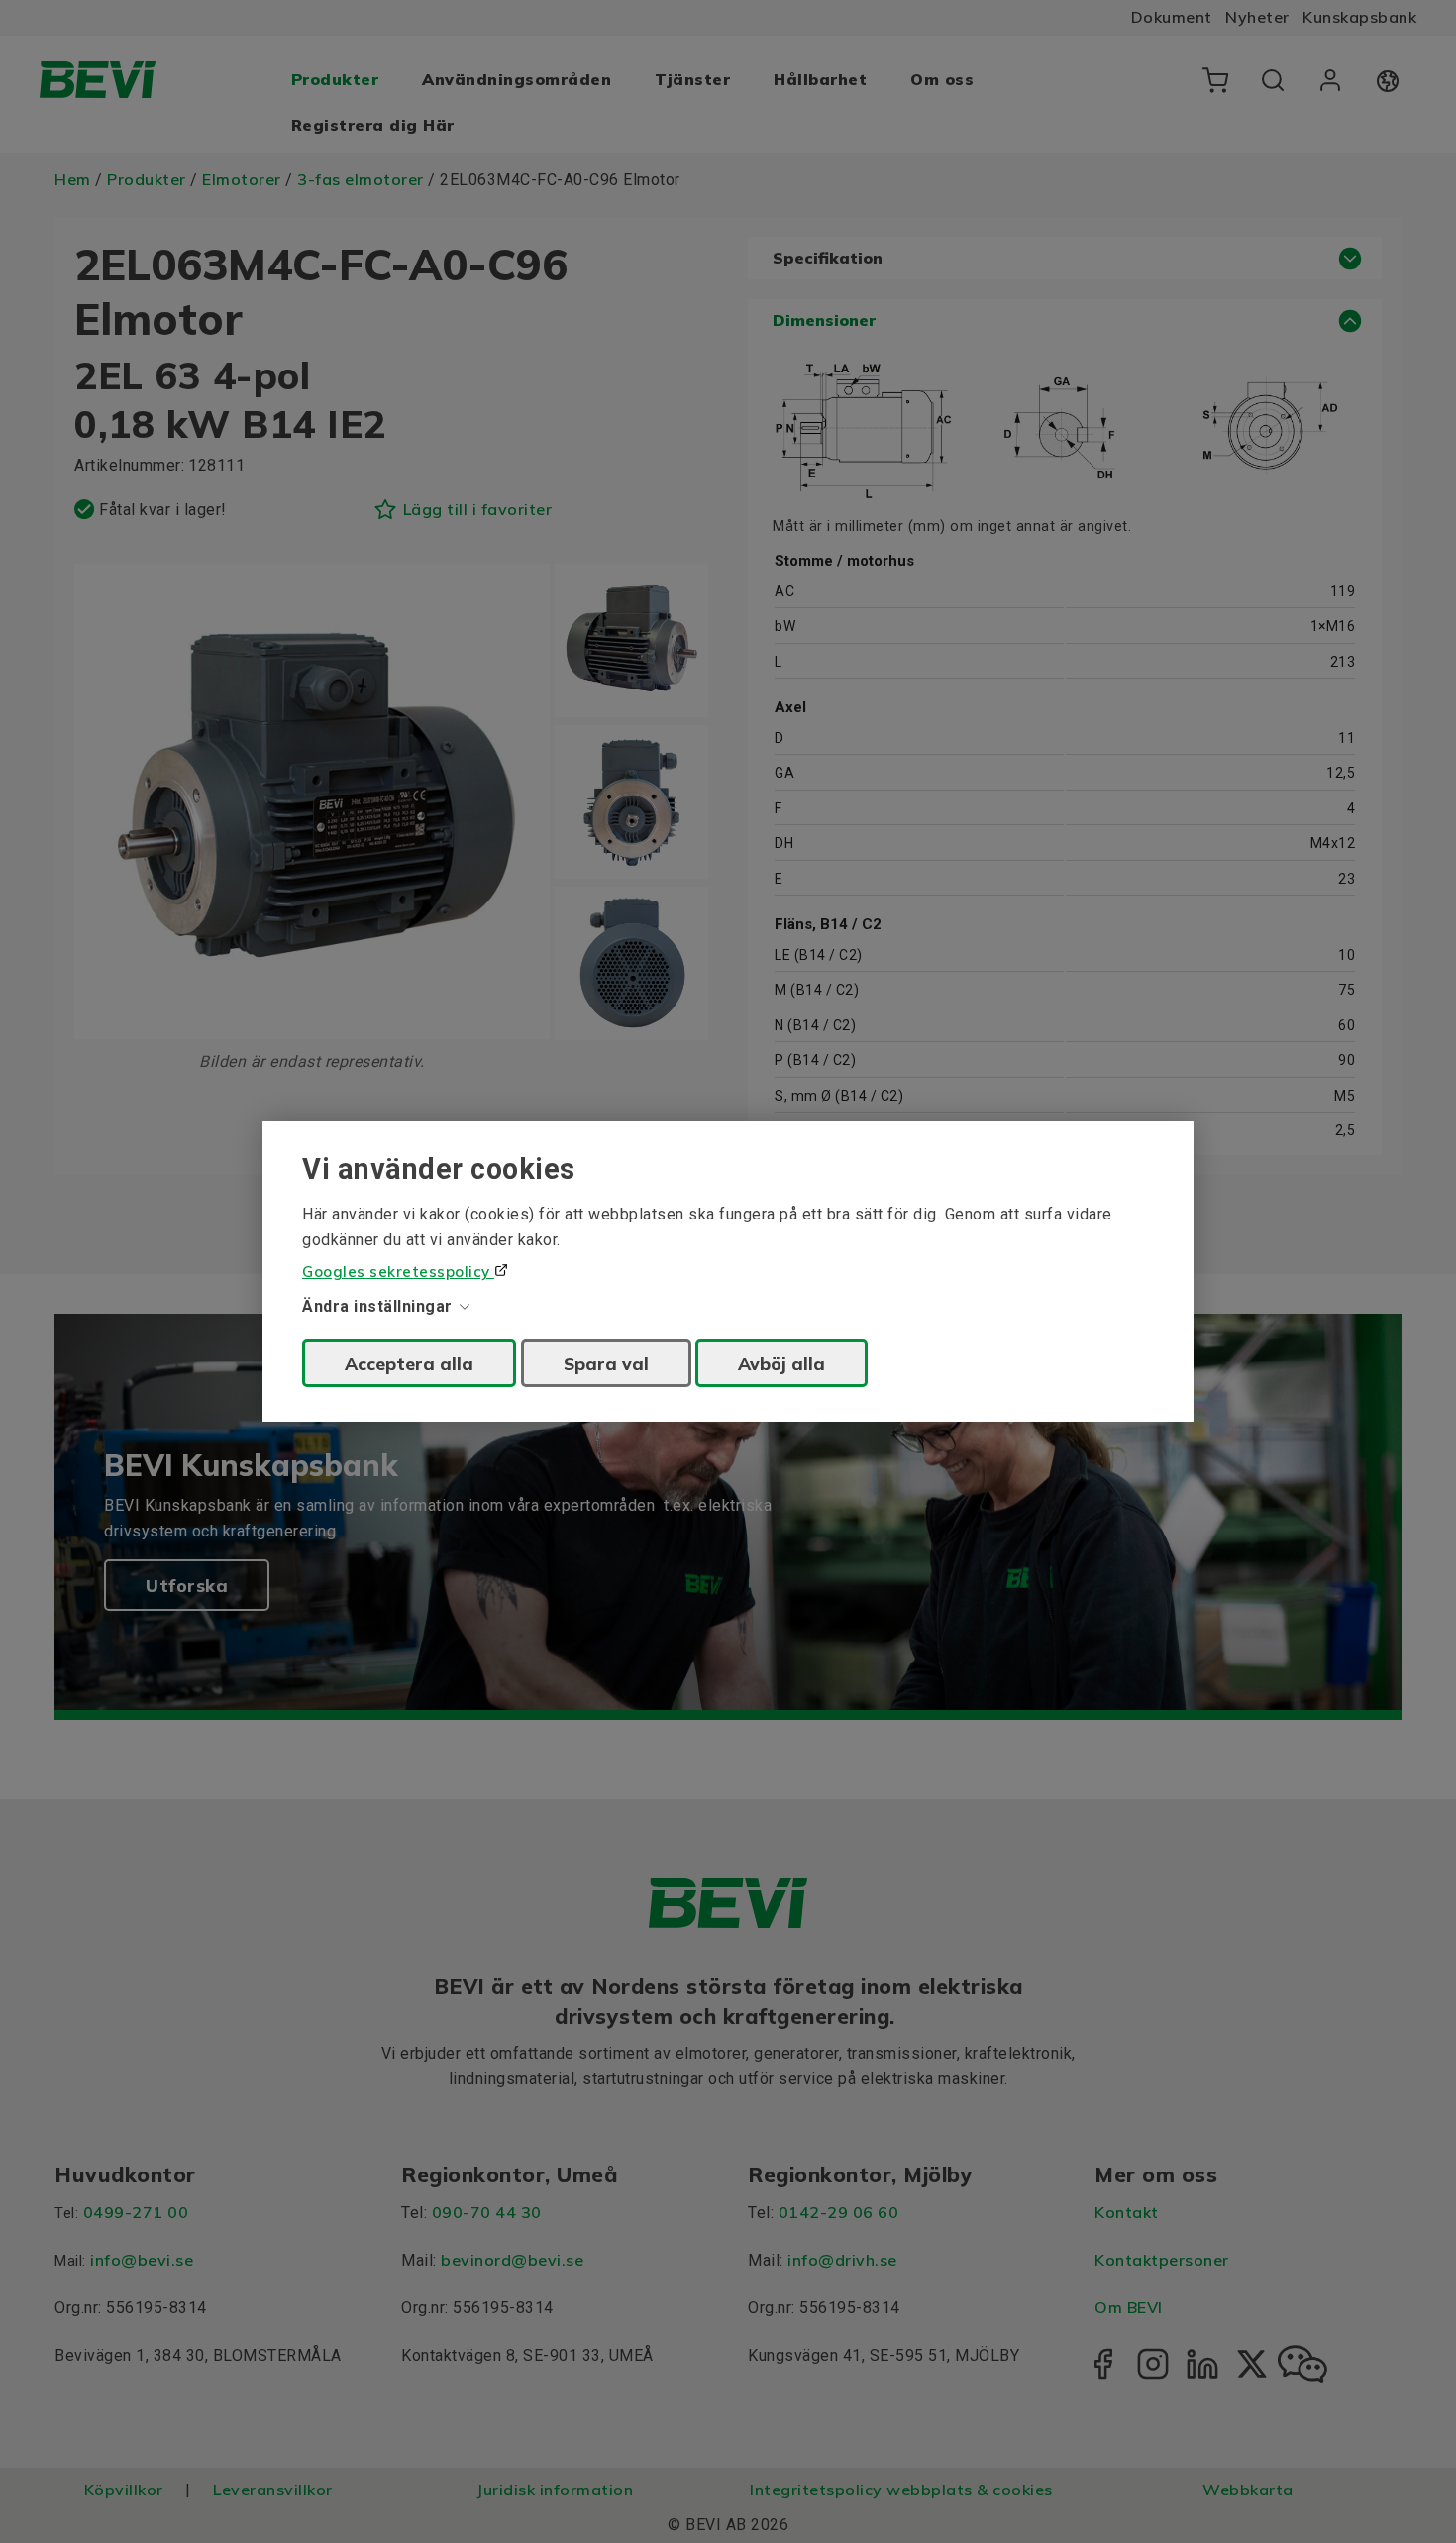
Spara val (606, 1363)
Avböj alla (781, 1363)
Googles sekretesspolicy (398, 1271)
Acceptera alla (409, 1363)
